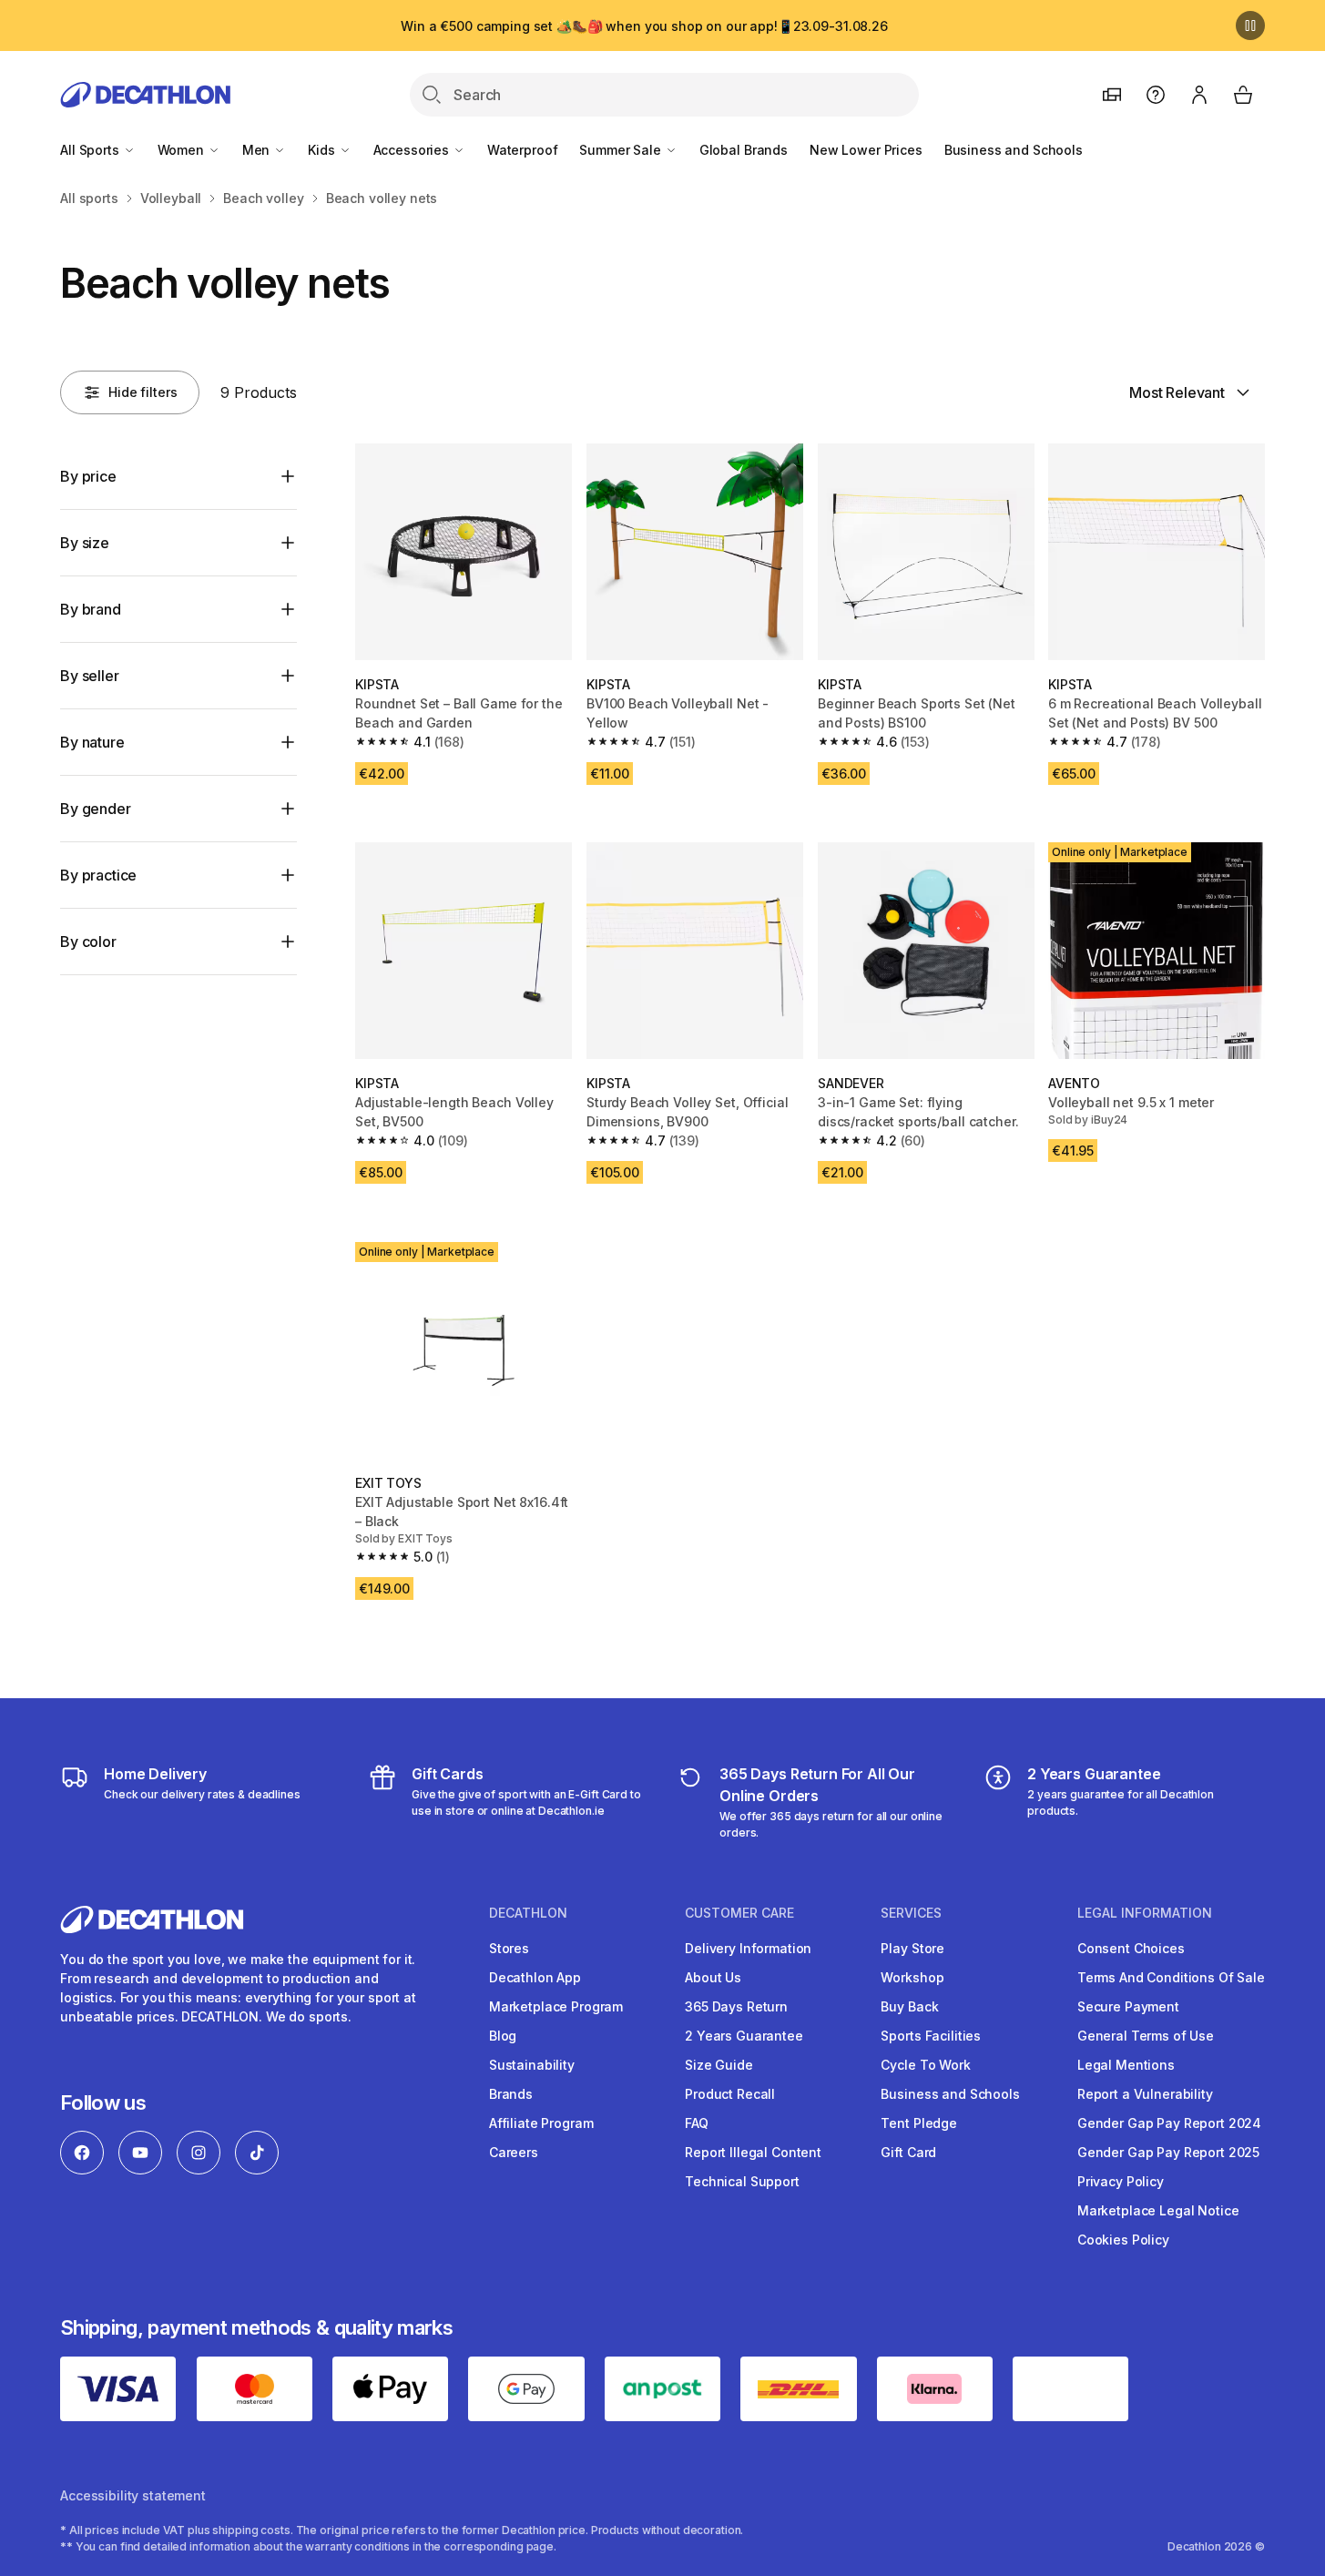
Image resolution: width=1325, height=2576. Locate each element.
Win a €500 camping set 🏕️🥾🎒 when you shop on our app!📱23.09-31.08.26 (644, 26)
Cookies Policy (1123, 2240)
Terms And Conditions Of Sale (1171, 1977)
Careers (514, 2152)
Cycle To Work (925, 2065)
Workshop (912, 1977)
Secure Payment (1128, 2006)
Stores (509, 1948)
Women (183, 150)
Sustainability (532, 2065)
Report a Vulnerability (1145, 2094)
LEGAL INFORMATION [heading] (1145, 1913)
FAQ (697, 2123)
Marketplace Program (556, 2006)
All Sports (91, 150)
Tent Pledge (918, 2123)
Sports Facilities (931, 2036)
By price (88, 476)
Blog (503, 2036)
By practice (98, 875)
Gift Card (908, 2152)
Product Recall (730, 2094)
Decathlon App (535, 1977)
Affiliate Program (541, 2123)
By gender (96, 809)
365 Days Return (736, 2006)
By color (88, 942)
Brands (511, 2094)
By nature (92, 742)
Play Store (912, 1948)
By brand (91, 609)
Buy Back (909, 2006)
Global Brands (744, 150)
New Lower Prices (866, 150)
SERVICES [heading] (911, 1913)
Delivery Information (748, 1948)
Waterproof (523, 150)
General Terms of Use (1146, 2036)
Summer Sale (622, 150)
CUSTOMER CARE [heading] (739, 1913)
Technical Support (742, 2181)
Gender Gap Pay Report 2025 (1168, 2152)
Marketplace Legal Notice (1158, 2210)
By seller (90, 676)
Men (258, 150)
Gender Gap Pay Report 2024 (1169, 2123)
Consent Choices (1131, 1948)
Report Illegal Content (753, 2152)
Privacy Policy (1121, 2181)
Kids (323, 150)
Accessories (413, 150)
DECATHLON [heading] (528, 1913)
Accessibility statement (133, 2495)
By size (85, 543)
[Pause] (1250, 25)
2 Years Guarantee (744, 2036)
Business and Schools (1014, 150)
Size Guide (719, 2065)
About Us (713, 1977)
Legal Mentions (1126, 2065)
